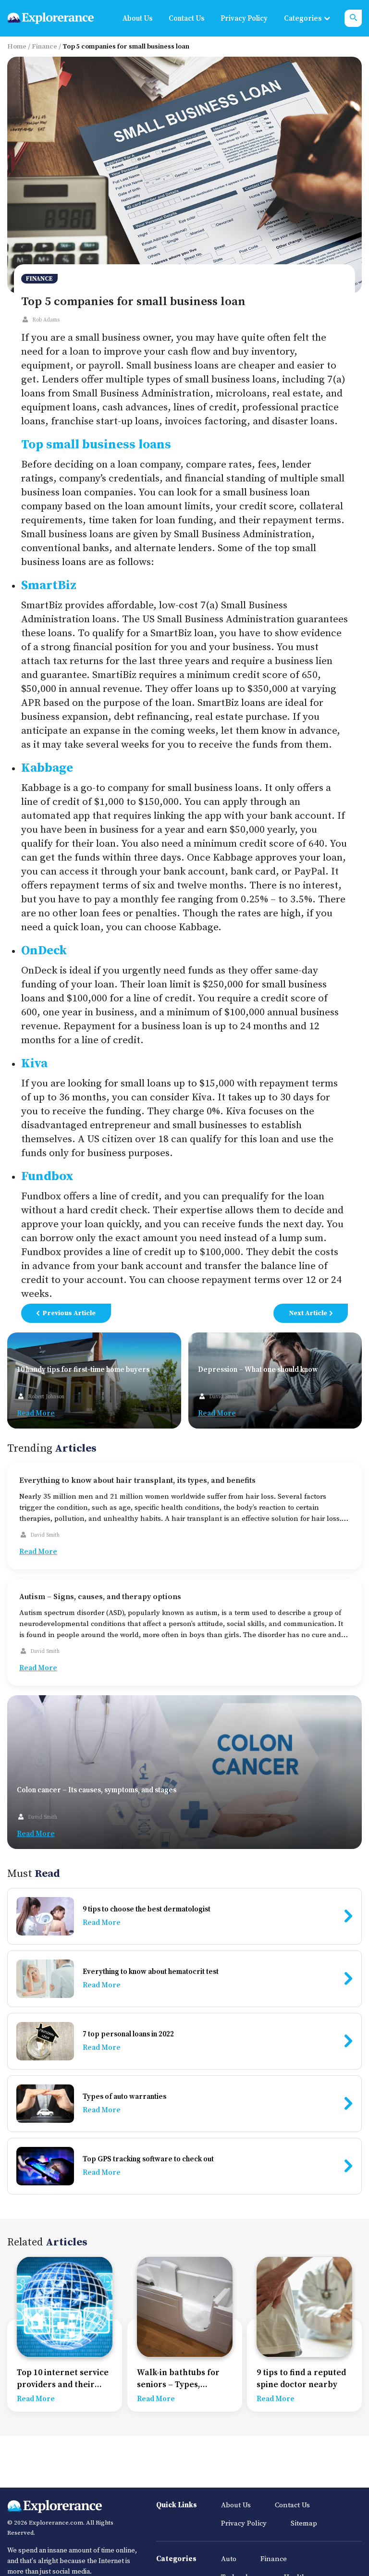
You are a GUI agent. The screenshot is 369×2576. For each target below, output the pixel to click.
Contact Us (186, 18)
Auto (229, 2559)
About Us (137, 18)
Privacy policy (244, 18)
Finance (44, 47)
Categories (303, 18)
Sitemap (304, 2523)
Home (17, 47)
